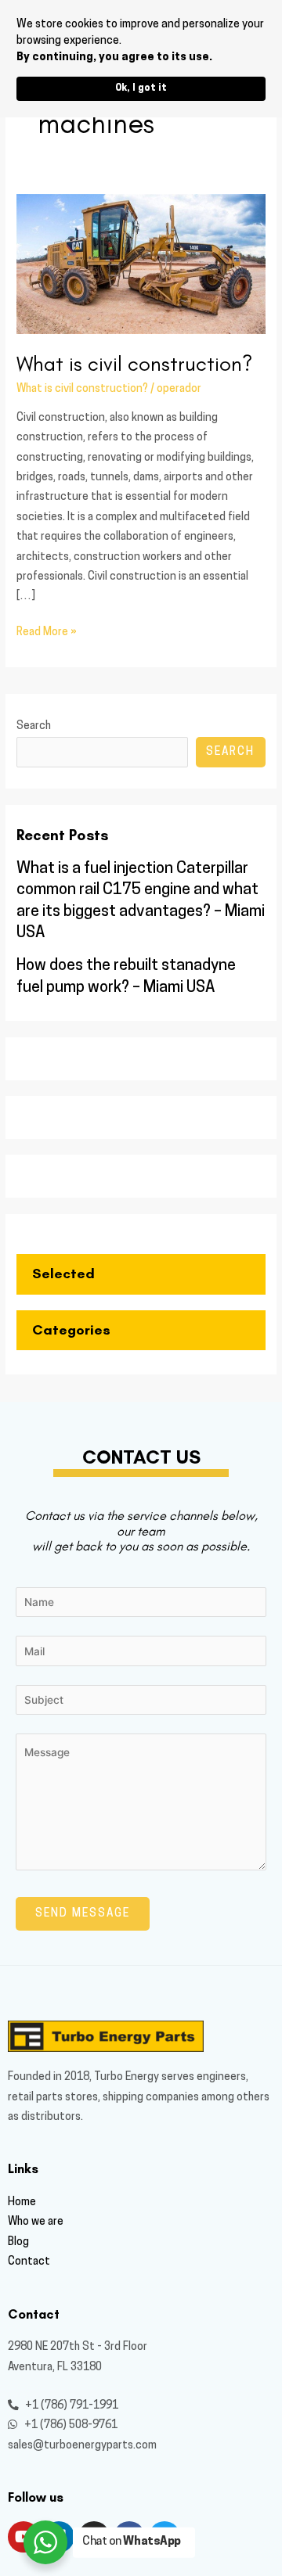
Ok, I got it (141, 88)
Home (22, 2202)
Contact (29, 2262)
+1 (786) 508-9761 (70, 2425)
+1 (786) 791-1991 (70, 2406)
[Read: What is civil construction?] (141, 264)
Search (34, 726)
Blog (18, 2242)
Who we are (36, 2222)
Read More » (47, 630)
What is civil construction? (135, 363)
